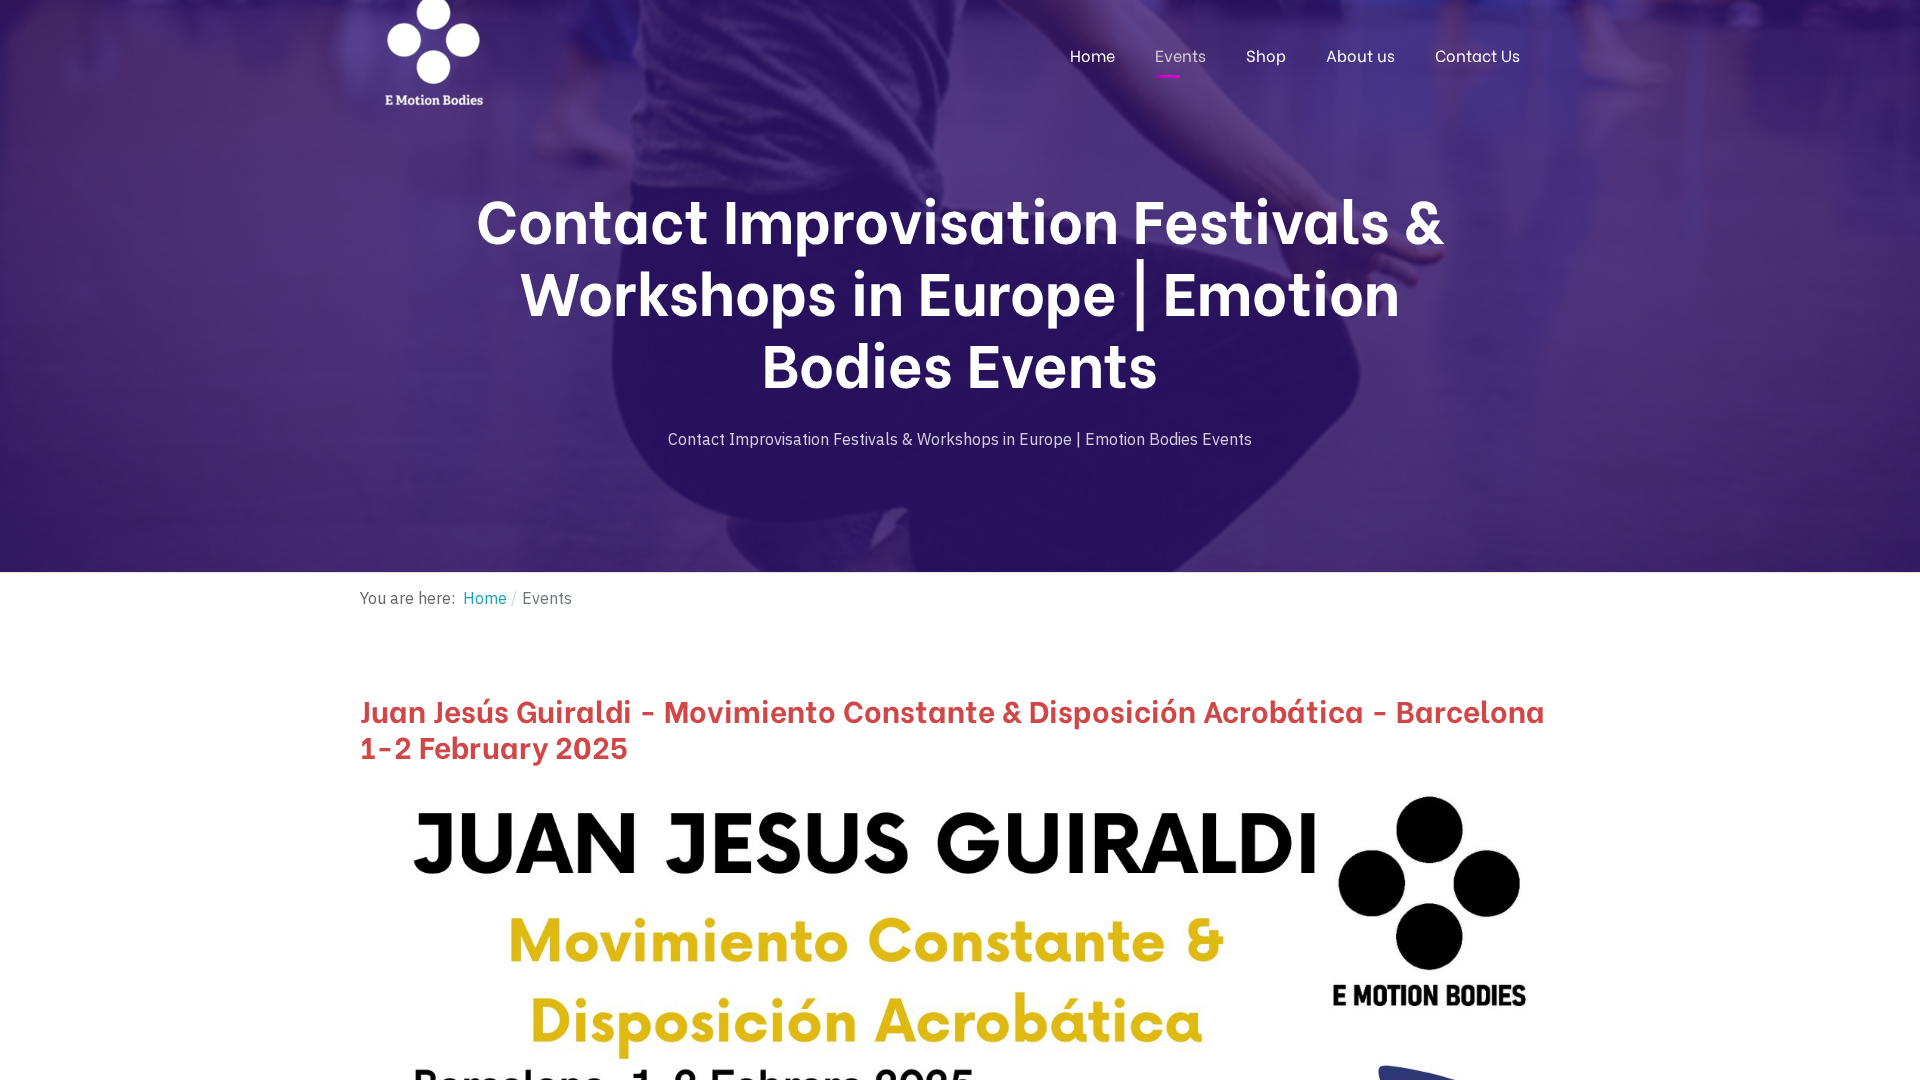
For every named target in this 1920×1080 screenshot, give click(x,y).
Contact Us (1477, 54)
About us (1360, 54)
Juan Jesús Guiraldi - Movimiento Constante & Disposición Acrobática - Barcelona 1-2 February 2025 (952, 727)
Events (1180, 54)
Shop (1266, 54)
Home (1092, 54)
